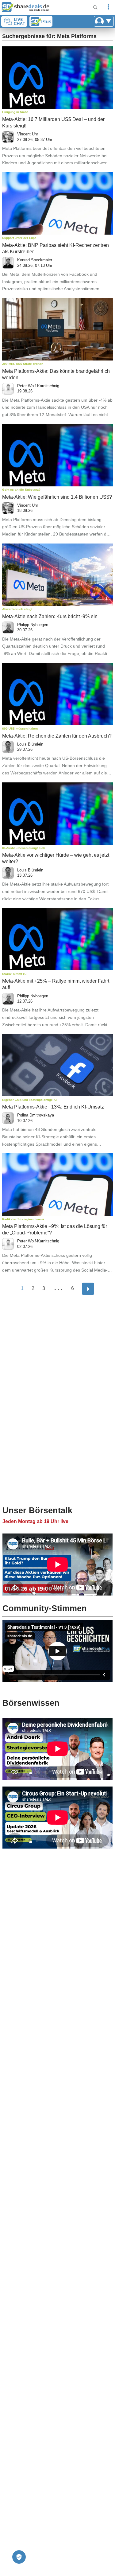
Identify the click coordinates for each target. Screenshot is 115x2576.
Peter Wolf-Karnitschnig (38, 386)
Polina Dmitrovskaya (36, 1115)
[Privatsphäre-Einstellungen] (19, 2557)
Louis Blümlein (30, 744)
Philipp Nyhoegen (33, 625)
